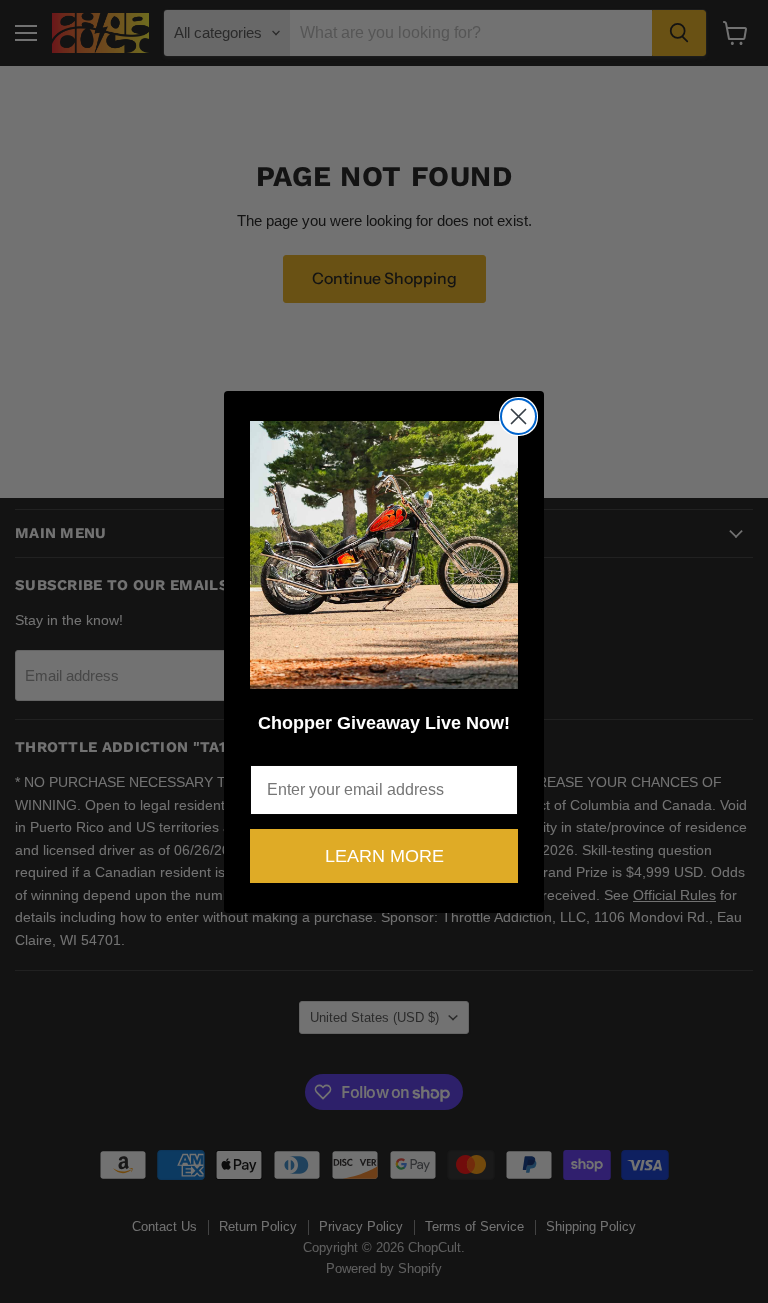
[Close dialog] (518, 416)
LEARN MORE (384, 856)
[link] (384, 555)
